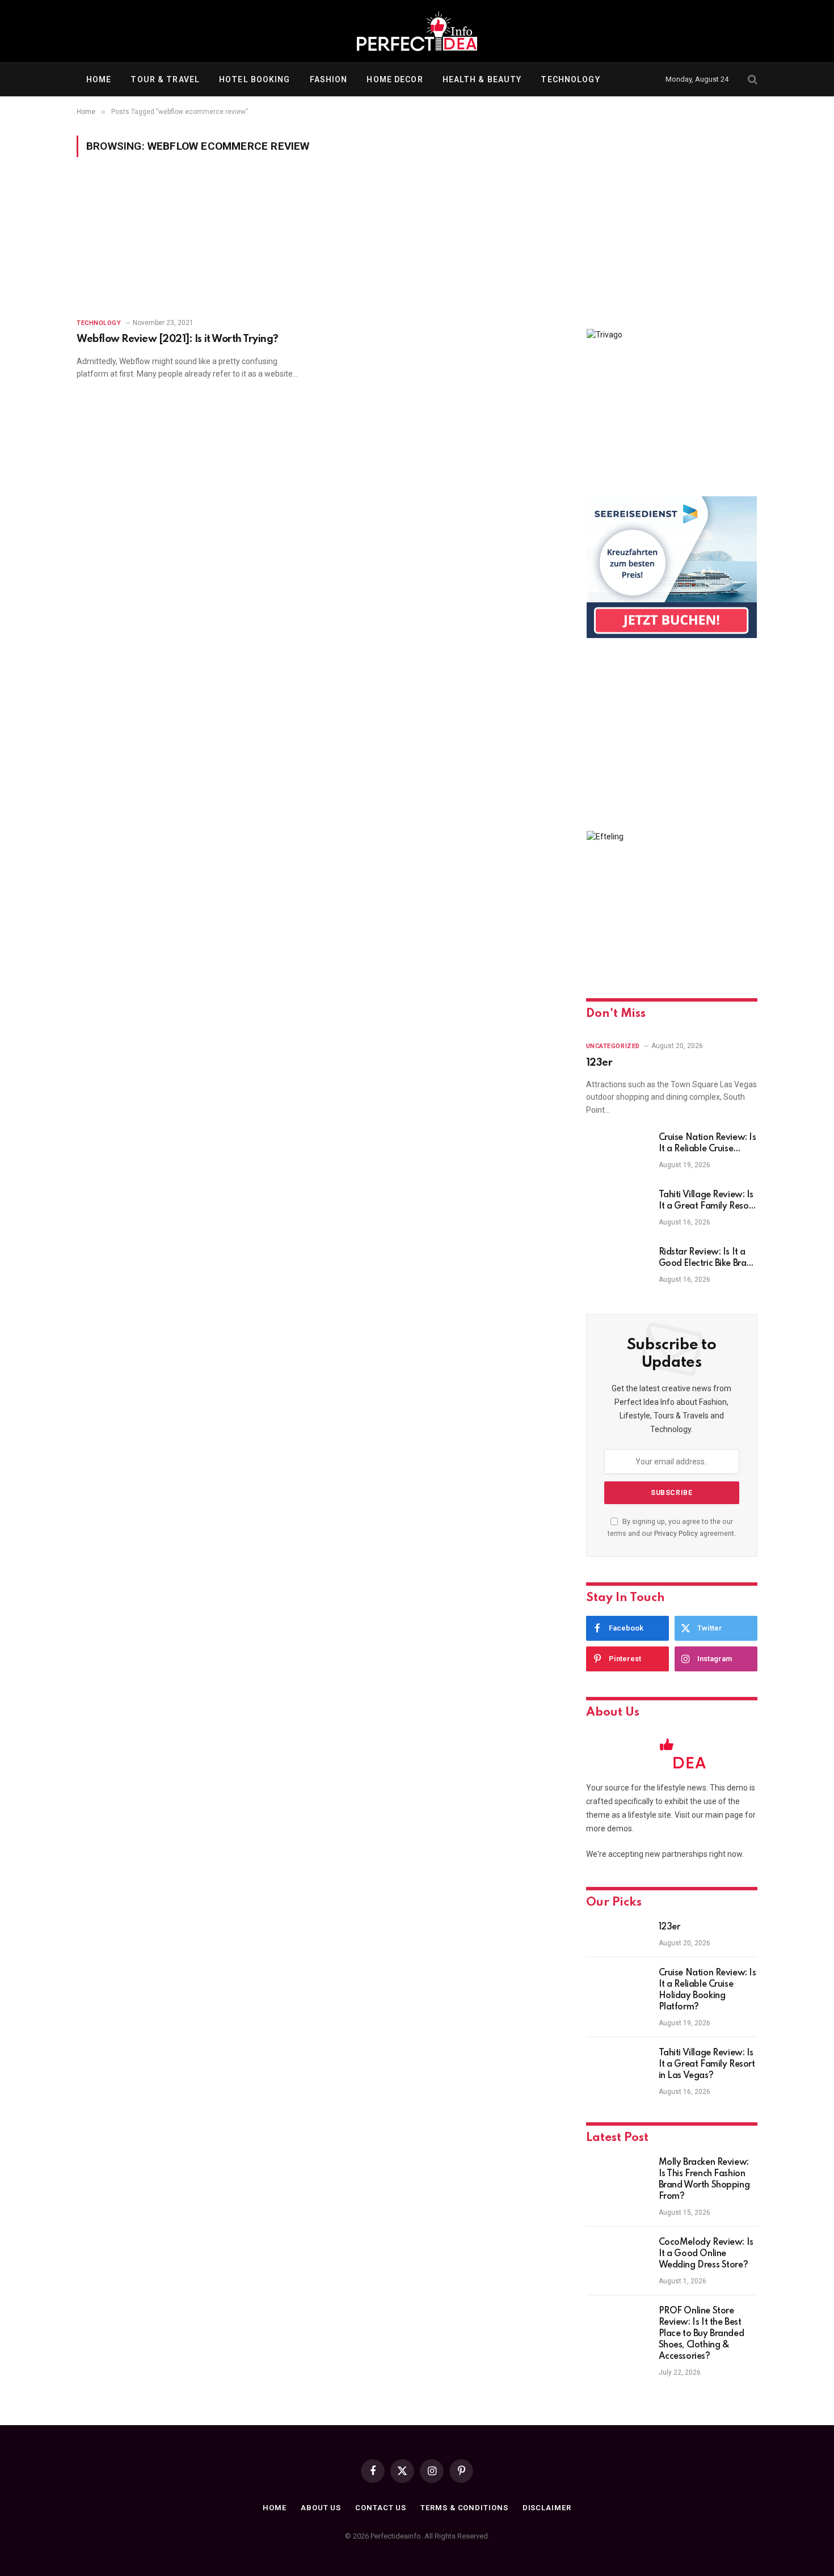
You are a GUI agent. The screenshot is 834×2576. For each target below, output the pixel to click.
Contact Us (381, 2508)
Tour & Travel (165, 79)
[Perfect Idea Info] (417, 31)
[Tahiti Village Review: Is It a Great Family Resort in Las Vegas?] (617, 1210)
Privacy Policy (676, 1533)
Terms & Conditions (464, 2508)
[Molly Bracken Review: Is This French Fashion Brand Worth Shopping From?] (617, 2177)
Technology (570, 79)
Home (99, 79)
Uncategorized (613, 1046)
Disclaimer (547, 2508)
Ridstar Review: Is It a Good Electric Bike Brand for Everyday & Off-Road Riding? (708, 1259)
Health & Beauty (482, 79)
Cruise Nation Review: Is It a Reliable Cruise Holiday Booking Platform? (707, 1144)
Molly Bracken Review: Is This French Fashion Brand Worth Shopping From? (704, 2180)
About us (321, 2508)
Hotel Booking (255, 79)
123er (599, 1063)
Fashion (329, 79)
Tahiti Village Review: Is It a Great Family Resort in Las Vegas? (707, 1201)
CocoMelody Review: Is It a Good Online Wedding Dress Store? (706, 2254)
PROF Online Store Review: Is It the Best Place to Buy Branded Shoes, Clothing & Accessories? (702, 2334)
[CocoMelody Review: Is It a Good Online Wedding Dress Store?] (617, 2257)
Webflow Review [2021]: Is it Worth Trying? (178, 339)
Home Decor (395, 79)
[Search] (751, 80)
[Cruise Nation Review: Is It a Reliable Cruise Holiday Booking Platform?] (617, 1152)
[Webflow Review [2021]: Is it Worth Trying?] (191, 244)
